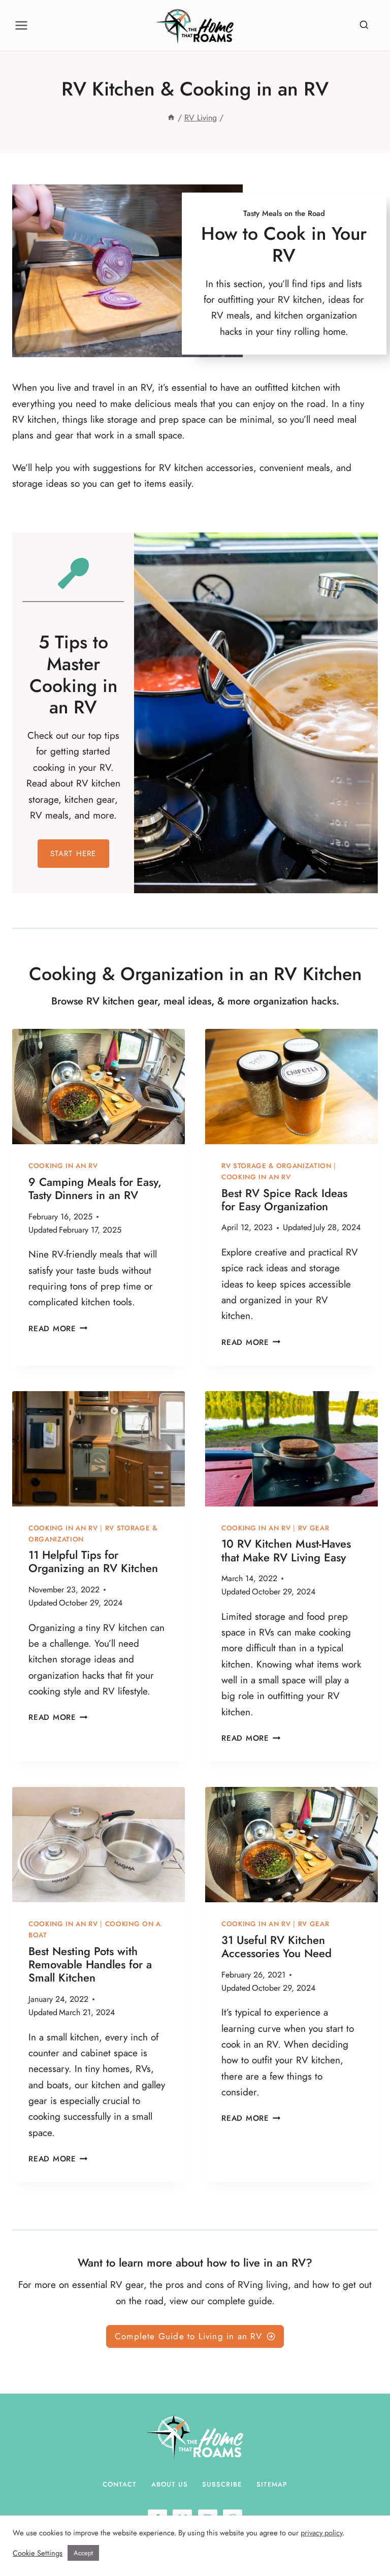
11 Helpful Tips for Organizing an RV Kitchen (93, 1561)
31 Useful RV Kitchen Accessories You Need (277, 1946)
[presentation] (99, 1087)
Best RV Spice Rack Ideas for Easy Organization (284, 1200)
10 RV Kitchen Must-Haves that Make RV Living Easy (286, 1550)
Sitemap (272, 2484)
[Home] (171, 118)
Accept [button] (83, 2553)
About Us (170, 2484)
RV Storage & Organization (277, 1166)
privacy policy (321, 2533)
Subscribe (222, 2484)
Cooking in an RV (63, 1166)
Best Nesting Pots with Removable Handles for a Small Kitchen (90, 1965)
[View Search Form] (365, 25)
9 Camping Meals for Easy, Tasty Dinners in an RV (95, 1188)
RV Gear (314, 1528)
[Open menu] (22, 25)
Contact (120, 2484)
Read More (56, 1329)
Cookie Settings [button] (38, 2553)
